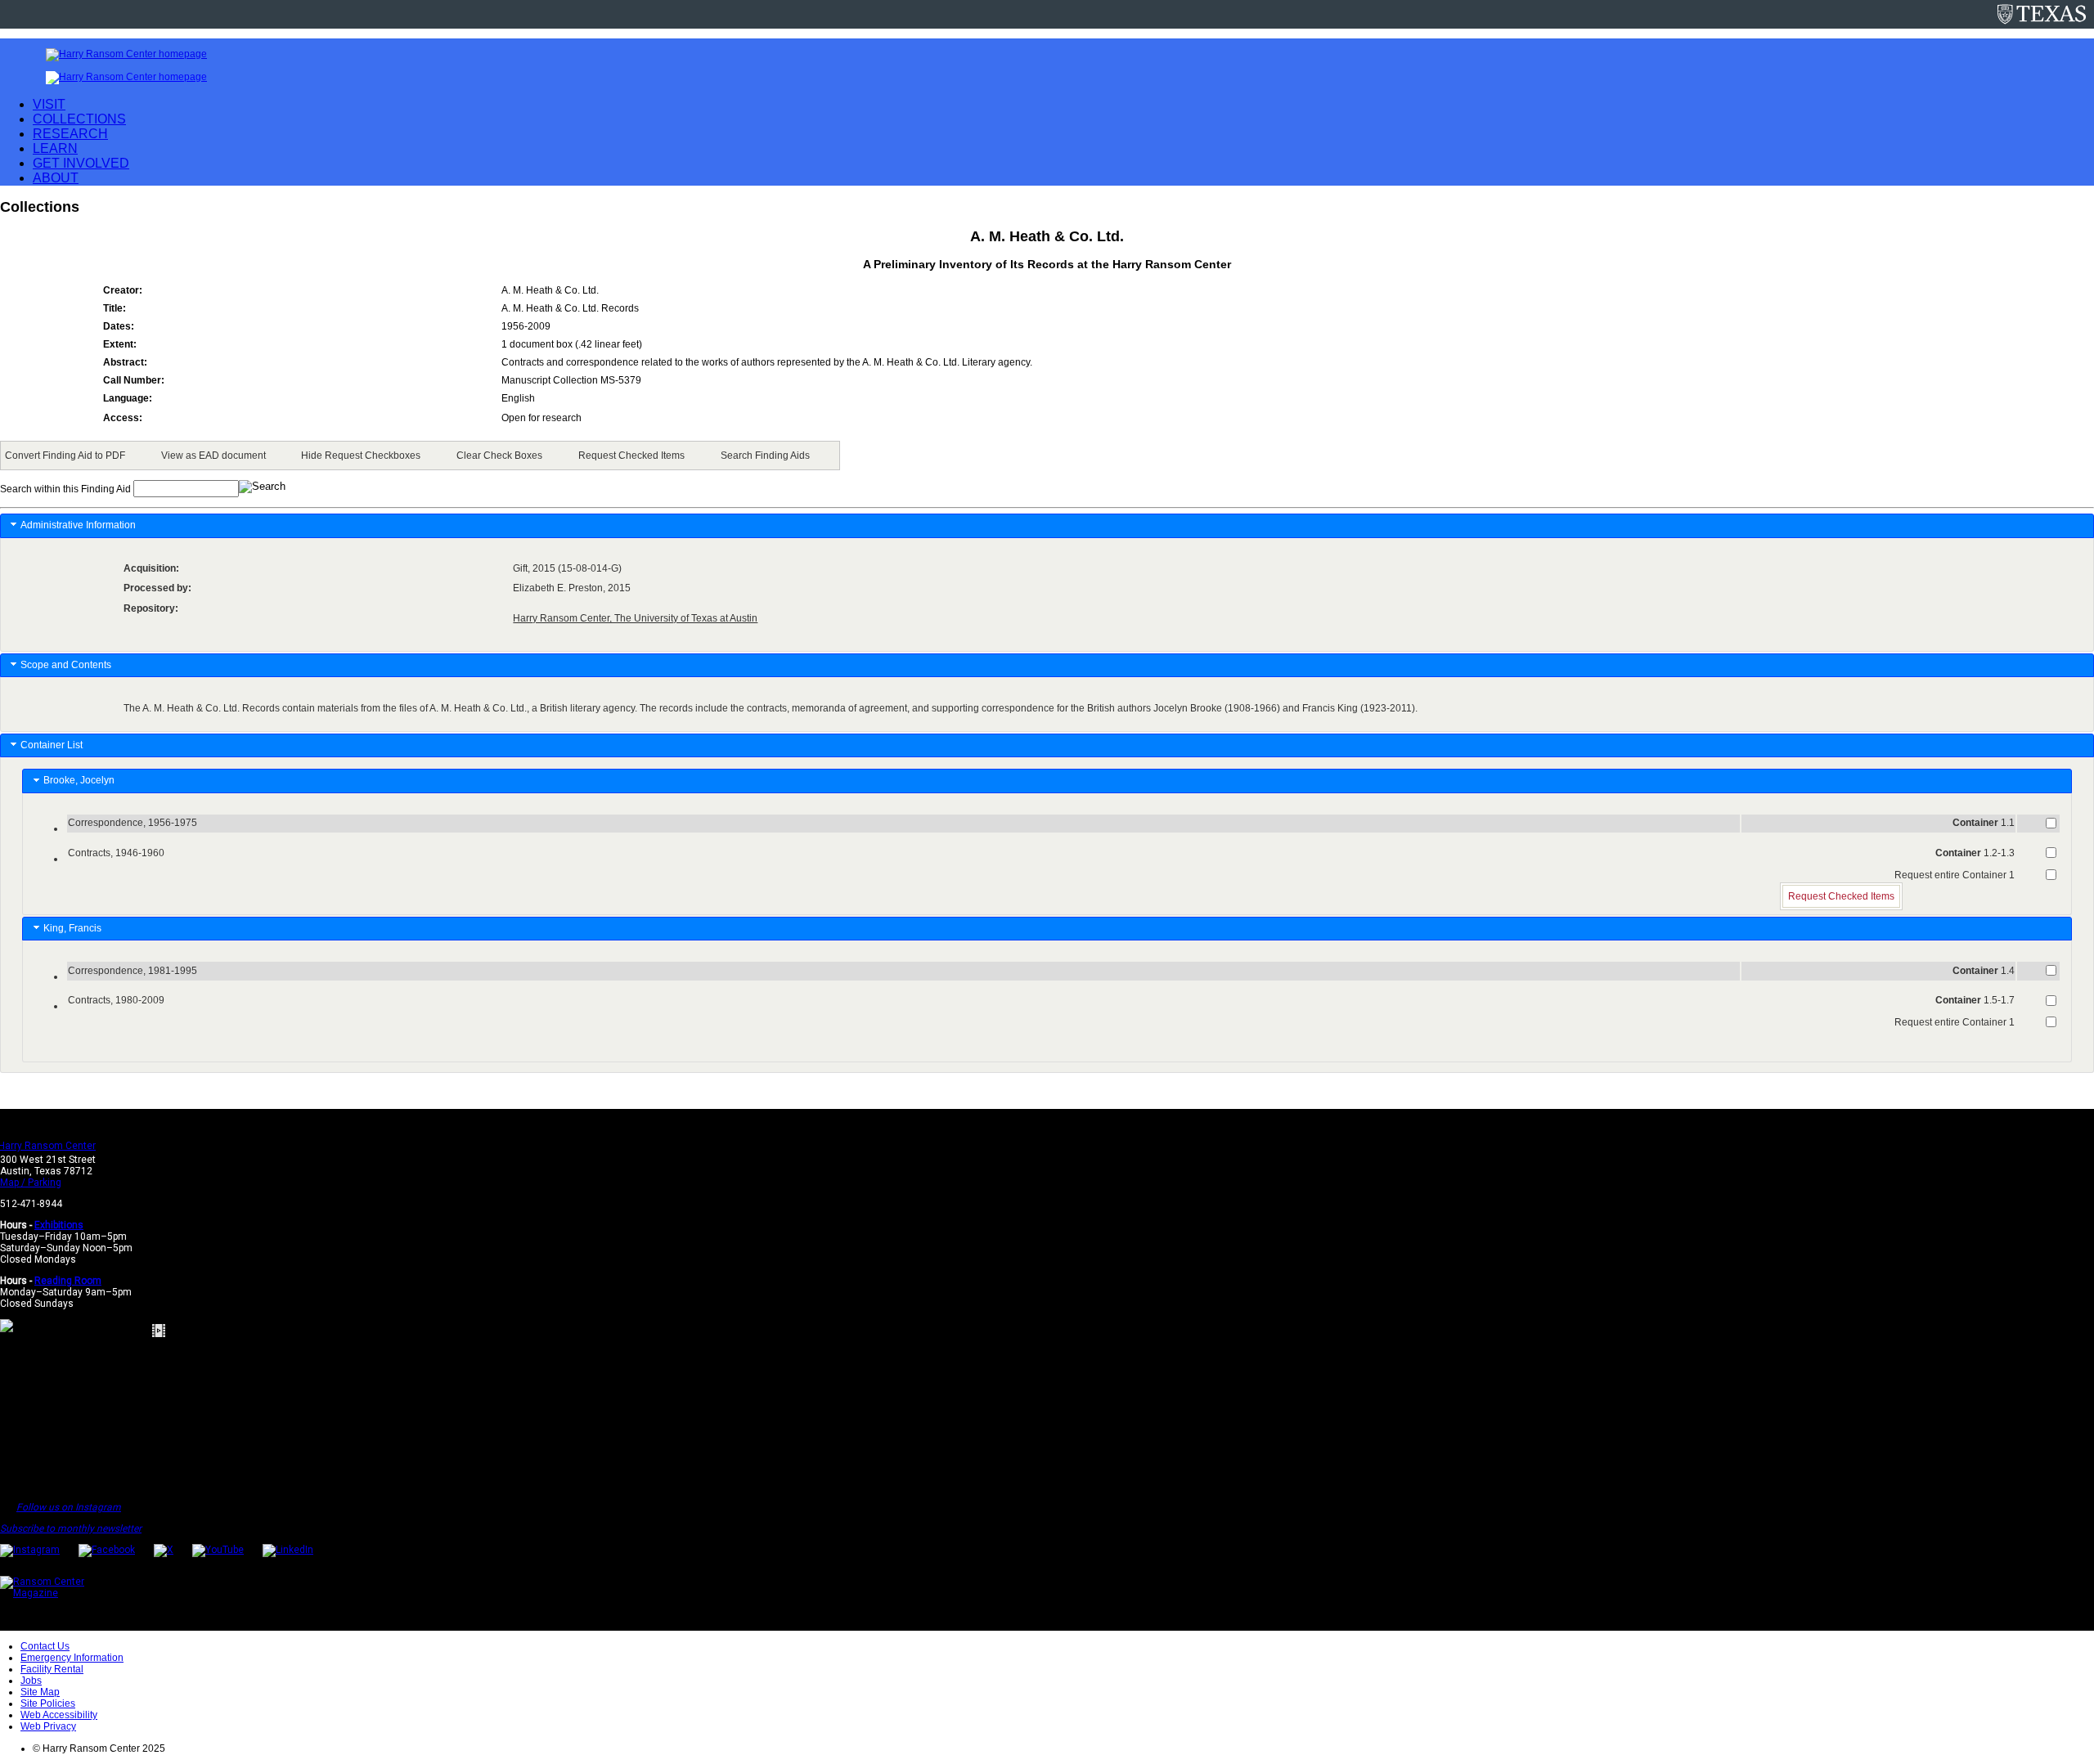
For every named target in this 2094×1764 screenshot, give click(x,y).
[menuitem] (68, 456)
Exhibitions (59, 1225)
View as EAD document (213, 456)
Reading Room (68, 1281)
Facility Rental (52, 1669)
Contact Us (45, 1646)
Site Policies (48, 1703)
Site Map (40, 1692)
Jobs (31, 1681)
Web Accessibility (59, 1715)
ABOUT (56, 178)
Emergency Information (72, 1658)
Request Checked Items (631, 456)
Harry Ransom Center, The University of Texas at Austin (635, 618)
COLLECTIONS (79, 119)
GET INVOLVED (81, 163)
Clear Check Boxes (499, 456)
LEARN (55, 148)
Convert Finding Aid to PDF (65, 456)
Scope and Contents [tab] (66, 665)
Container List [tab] (52, 745)
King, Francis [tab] (75, 928)
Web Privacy (48, 1726)
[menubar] (420, 456)
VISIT (49, 104)
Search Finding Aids (765, 456)
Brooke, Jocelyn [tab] (81, 780)
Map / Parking (31, 1183)
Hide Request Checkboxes (361, 456)
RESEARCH (70, 134)
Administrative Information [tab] (78, 525)
